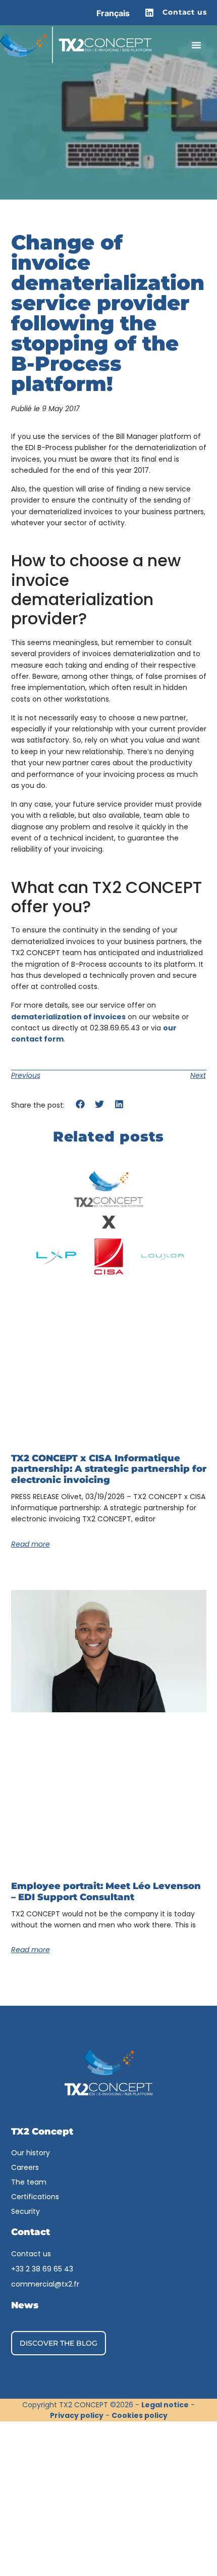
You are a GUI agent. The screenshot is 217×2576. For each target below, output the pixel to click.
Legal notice (165, 2405)
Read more (31, 1544)
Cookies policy (140, 2415)
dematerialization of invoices (68, 1017)
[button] (80, 1104)
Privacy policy (77, 2415)
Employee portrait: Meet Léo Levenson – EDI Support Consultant (106, 1892)
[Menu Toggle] (196, 45)
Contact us (185, 12)
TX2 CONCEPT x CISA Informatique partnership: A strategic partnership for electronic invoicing (109, 1469)
